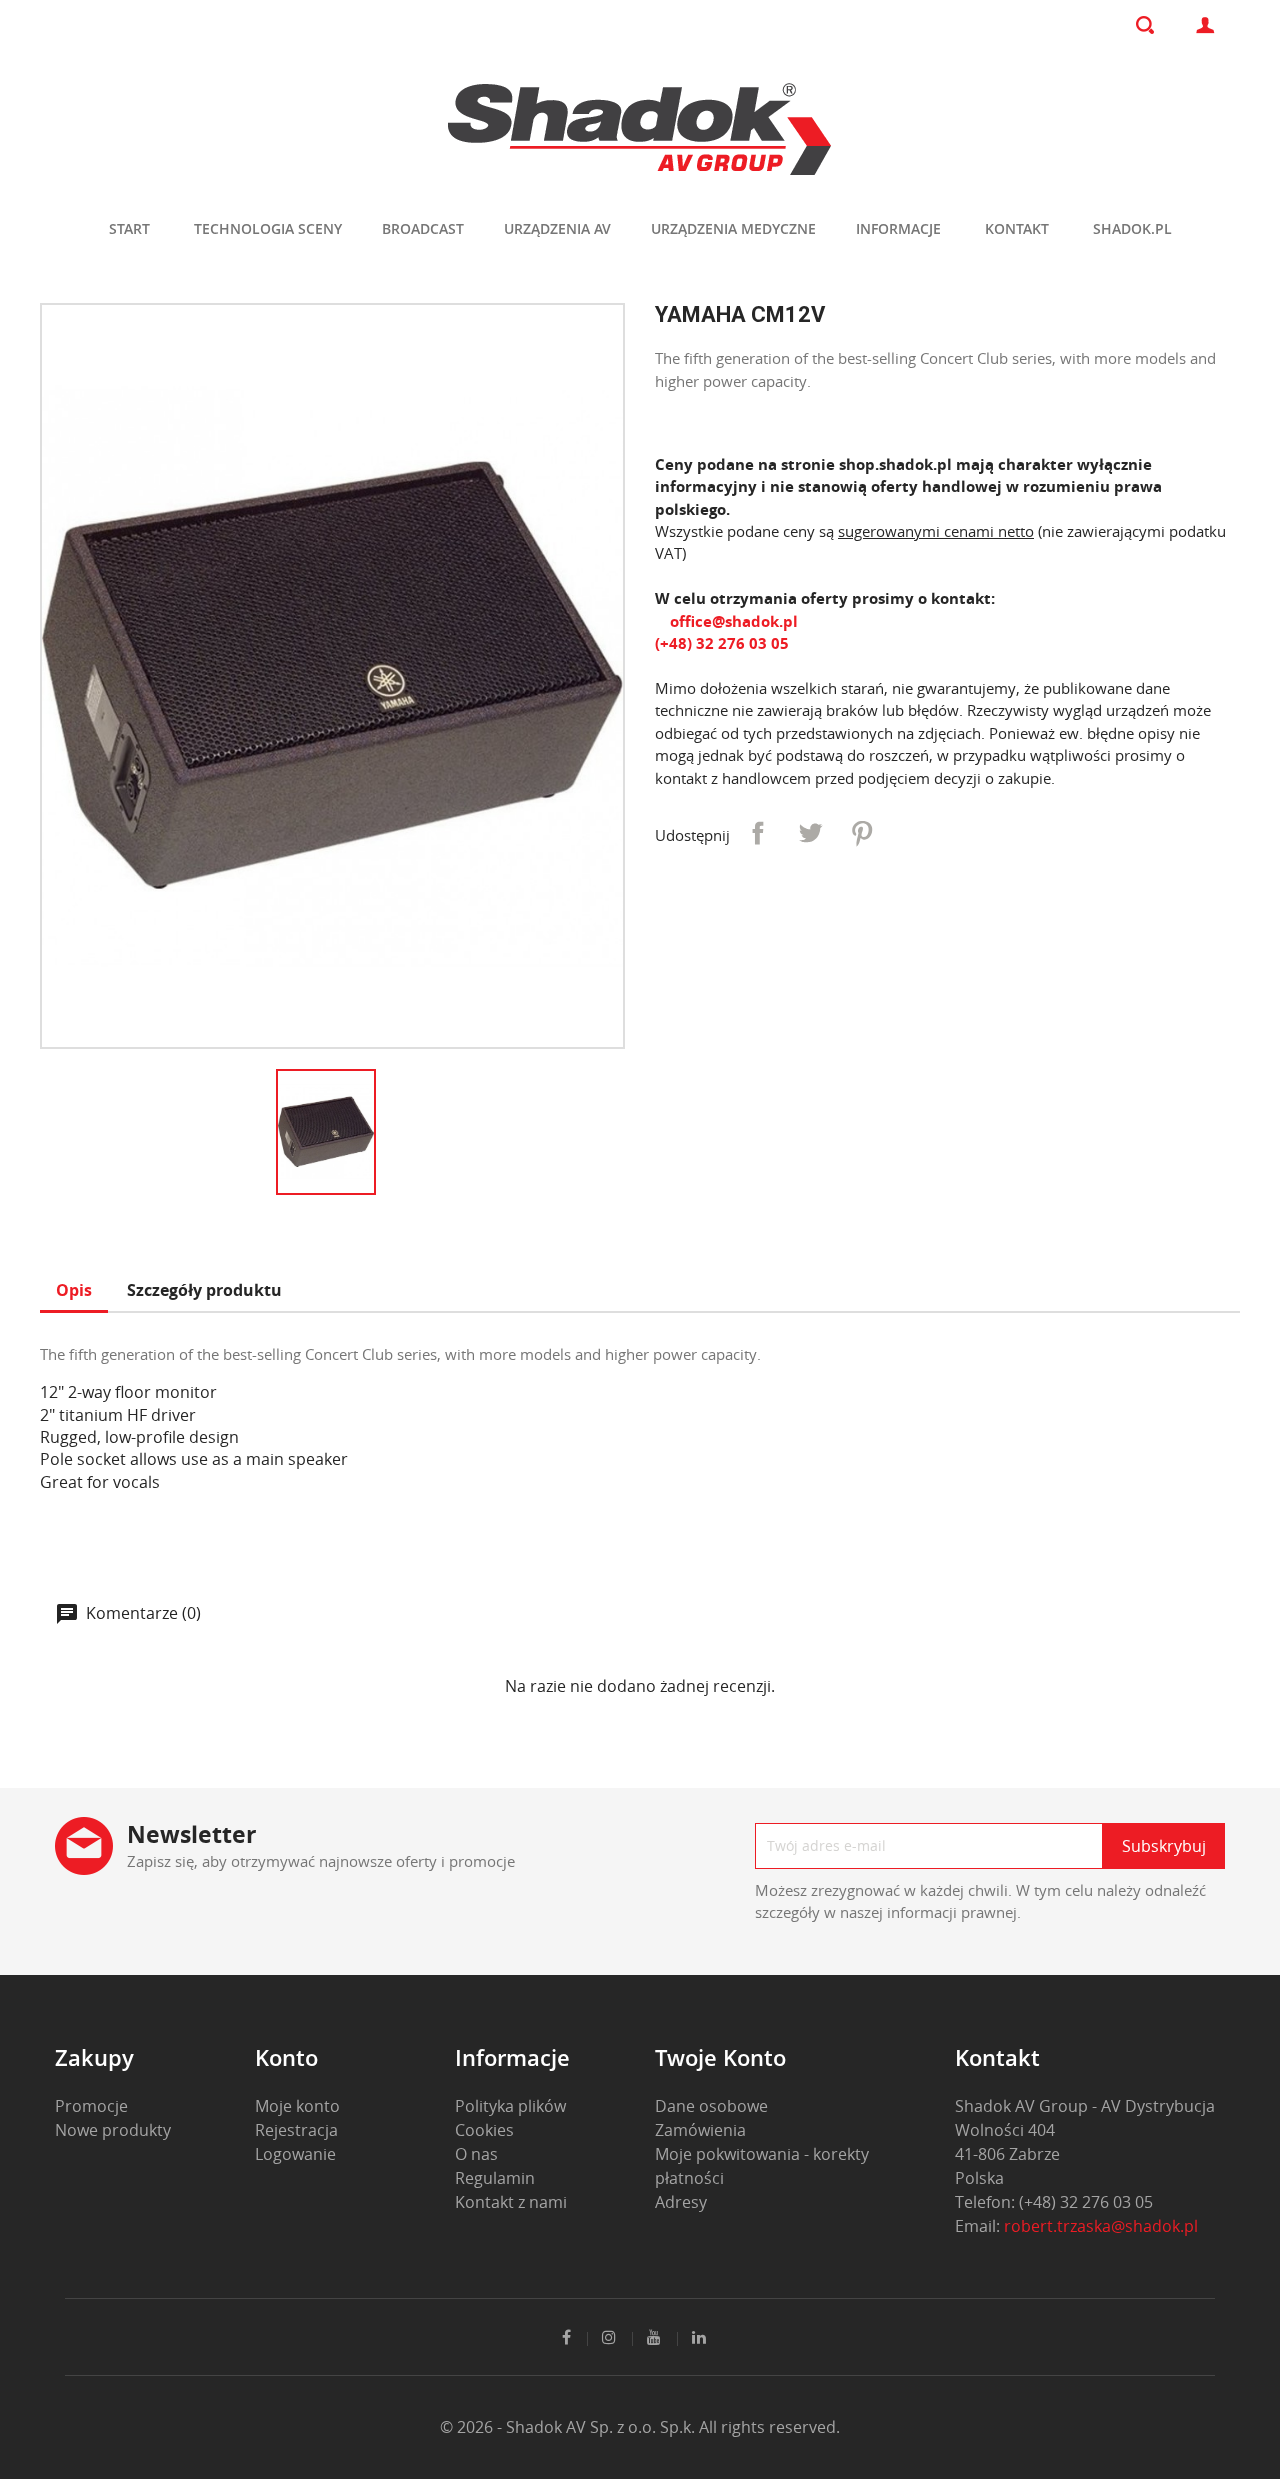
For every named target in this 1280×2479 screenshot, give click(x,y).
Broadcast (423, 228)
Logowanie (295, 2154)
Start (129, 228)
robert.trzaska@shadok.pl (1101, 2226)
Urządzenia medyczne (733, 228)
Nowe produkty (113, 2130)
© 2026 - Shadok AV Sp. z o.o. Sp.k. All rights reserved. (640, 2427)
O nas (476, 2154)
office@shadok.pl (732, 621)
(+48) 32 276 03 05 (722, 643)
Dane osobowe (711, 2106)
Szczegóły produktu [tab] (204, 1290)
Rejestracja (296, 2130)
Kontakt (1017, 228)
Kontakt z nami (511, 2202)
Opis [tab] (74, 1290)
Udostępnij (758, 833)
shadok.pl (1132, 228)
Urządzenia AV (557, 228)
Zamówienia (700, 2130)
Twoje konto (720, 2057)
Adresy (681, 2202)
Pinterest (862, 833)
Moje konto (297, 2106)
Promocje (91, 2106)
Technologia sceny (268, 228)
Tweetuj (810, 833)
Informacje (898, 228)
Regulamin (495, 2178)
